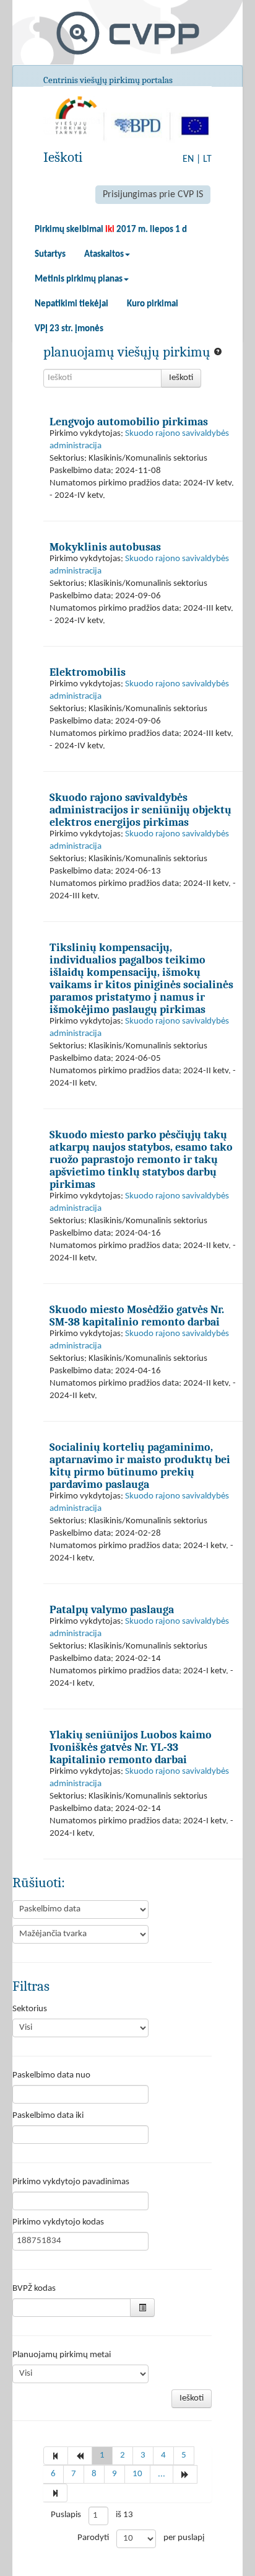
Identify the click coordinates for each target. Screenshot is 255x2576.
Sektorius (30, 2009)
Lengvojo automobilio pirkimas (129, 422)
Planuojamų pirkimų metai (62, 2355)
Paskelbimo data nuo (51, 2075)
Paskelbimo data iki (48, 2116)
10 (137, 2474)
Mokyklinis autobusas (105, 547)
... (162, 2474)
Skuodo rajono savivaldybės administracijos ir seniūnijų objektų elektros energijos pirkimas (140, 810)
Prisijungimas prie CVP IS (153, 195)
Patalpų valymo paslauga (112, 1609)
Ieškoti (181, 378)
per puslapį (184, 2538)
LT (207, 159)
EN (188, 159)
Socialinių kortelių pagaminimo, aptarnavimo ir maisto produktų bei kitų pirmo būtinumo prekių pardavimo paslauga (140, 1466)
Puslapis (66, 2515)
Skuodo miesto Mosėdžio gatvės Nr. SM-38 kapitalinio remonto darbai (137, 1316)
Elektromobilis (88, 672)
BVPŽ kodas (34, 2289)
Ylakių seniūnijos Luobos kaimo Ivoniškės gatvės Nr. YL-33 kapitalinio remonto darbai (131, 1747)
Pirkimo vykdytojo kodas (58, 2222)
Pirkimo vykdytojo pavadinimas (71, 2182)
